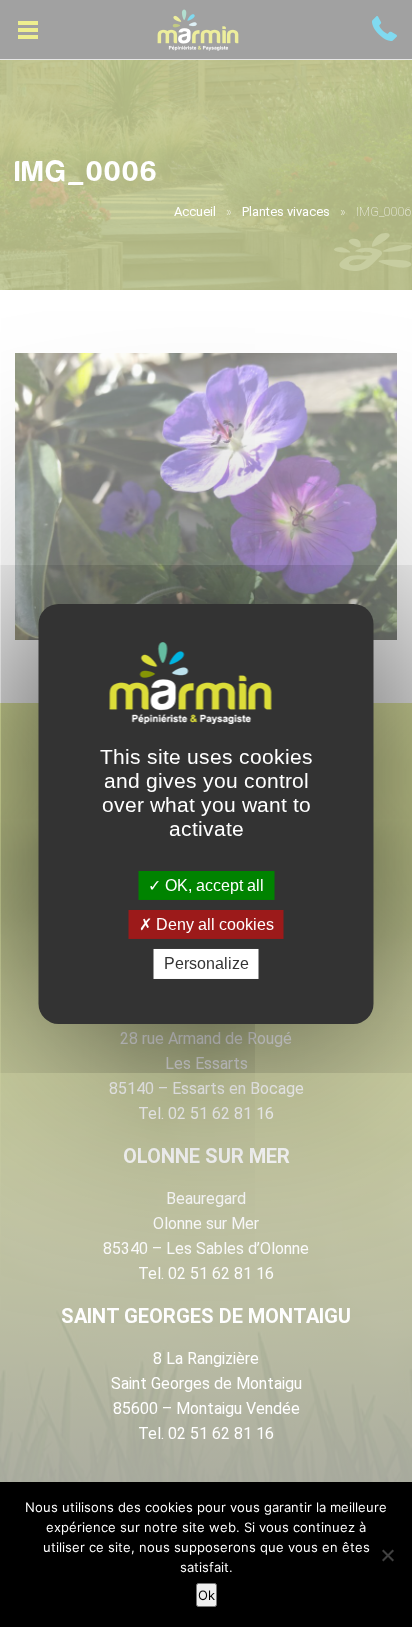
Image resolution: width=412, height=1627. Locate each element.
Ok (206, 1595)
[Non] (387, 1555)
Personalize (206, 963)
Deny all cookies (213, 924)
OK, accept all (212, 885)
